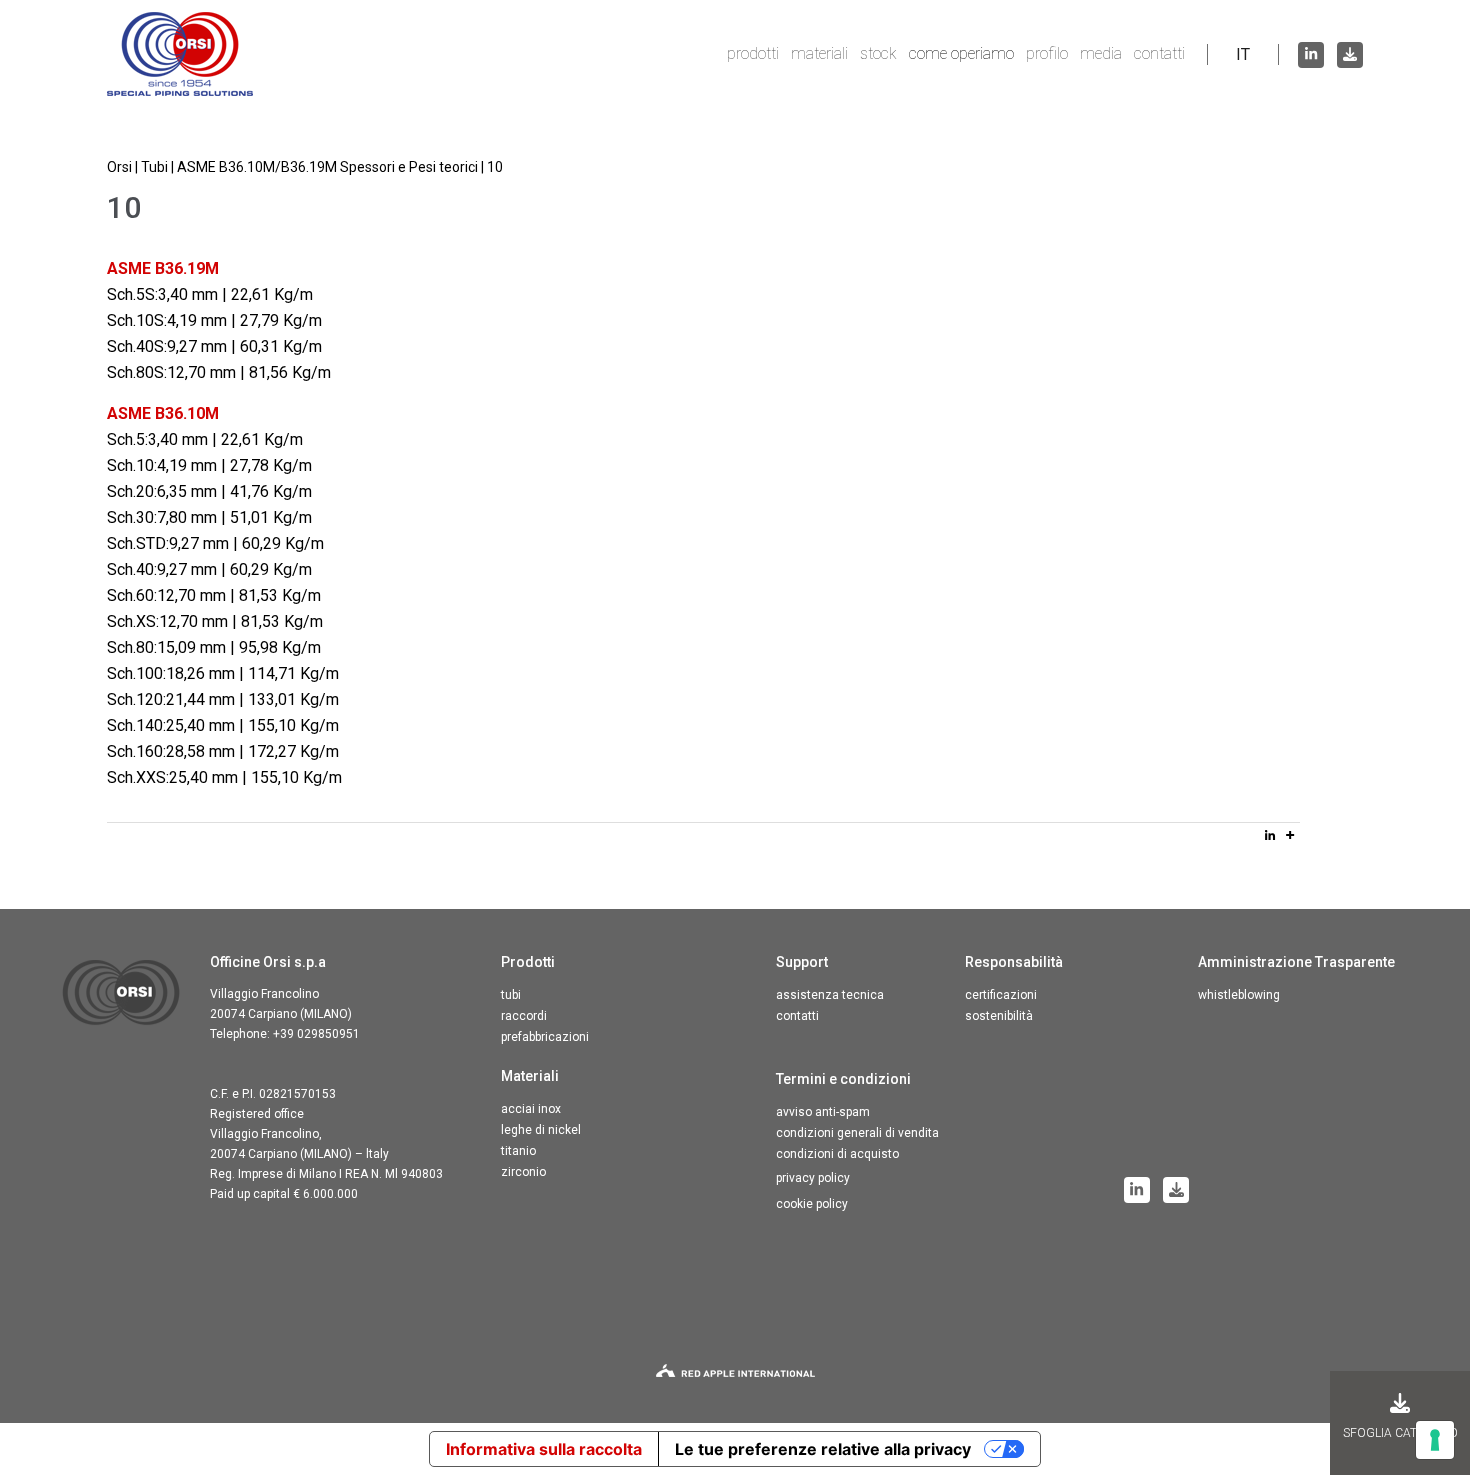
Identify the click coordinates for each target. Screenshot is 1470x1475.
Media (1101, 53)
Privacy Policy (813, 1178)
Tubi (511, 995)
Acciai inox (531, 1109)
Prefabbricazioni (545, 1037)
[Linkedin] (1270, 835)
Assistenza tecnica (830, 995)
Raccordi (524, 1016)
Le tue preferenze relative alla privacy (823, 1449)
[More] (1290, 835)
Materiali (819, 53)
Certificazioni (1001, 995)
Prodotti (753, 53)
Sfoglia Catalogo (1400, 1433)
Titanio (518, 1151)
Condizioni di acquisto (837, 1154)
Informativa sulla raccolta (544, 1449)
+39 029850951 (316, 1034)
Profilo (1047, 53)
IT (1243, 54)
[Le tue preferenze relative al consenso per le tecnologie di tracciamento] (1435, 1440)
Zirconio (523, 1172)
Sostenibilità (999, 1016)
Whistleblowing (1239, 995)
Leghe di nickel (541, 1130)
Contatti (1159, 53)
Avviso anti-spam (823, 1112)
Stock (878, 53)
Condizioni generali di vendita (857, 1133)
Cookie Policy (812, 1204)
